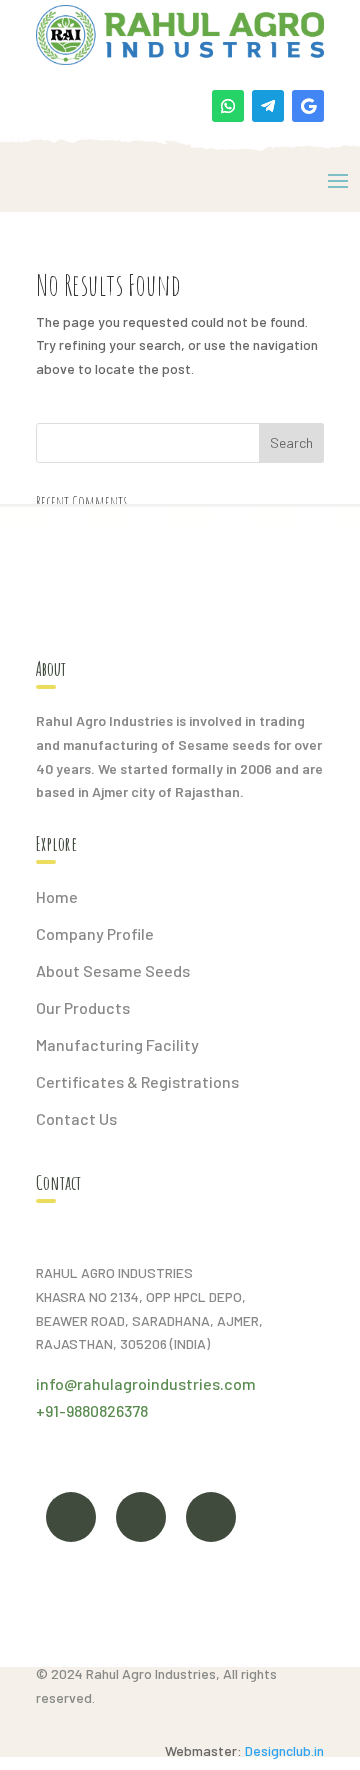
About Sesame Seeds (113, 970)
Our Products (83, 1007)
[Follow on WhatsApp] (228, 106)
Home (57, 896)
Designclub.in (284, 1750)
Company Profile (95, 933)
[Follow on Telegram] (268, 106)
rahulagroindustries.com (166, 1383)
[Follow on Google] (308, 106)
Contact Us (76, 1118)
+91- (51, 1410)
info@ (56, 1383)
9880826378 (107, 1410)
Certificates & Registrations (137, 1081)
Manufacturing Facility (117, 1044)
